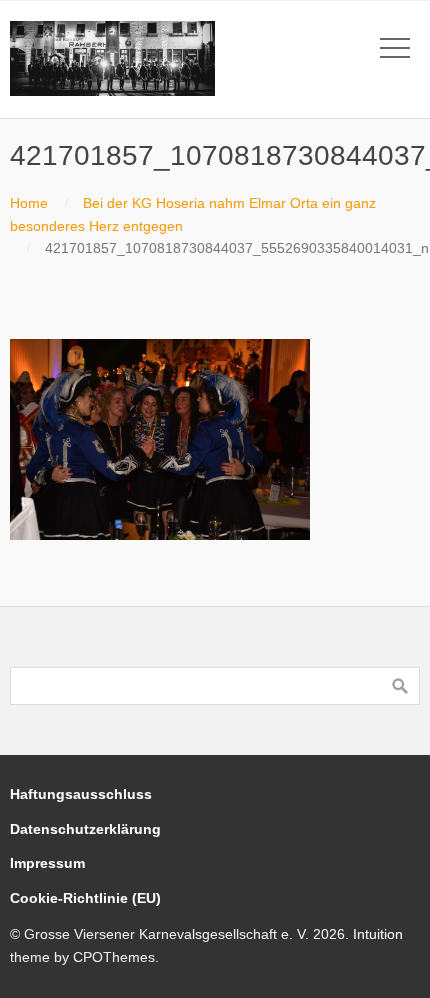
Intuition (378, 934)
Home (29, 203)
